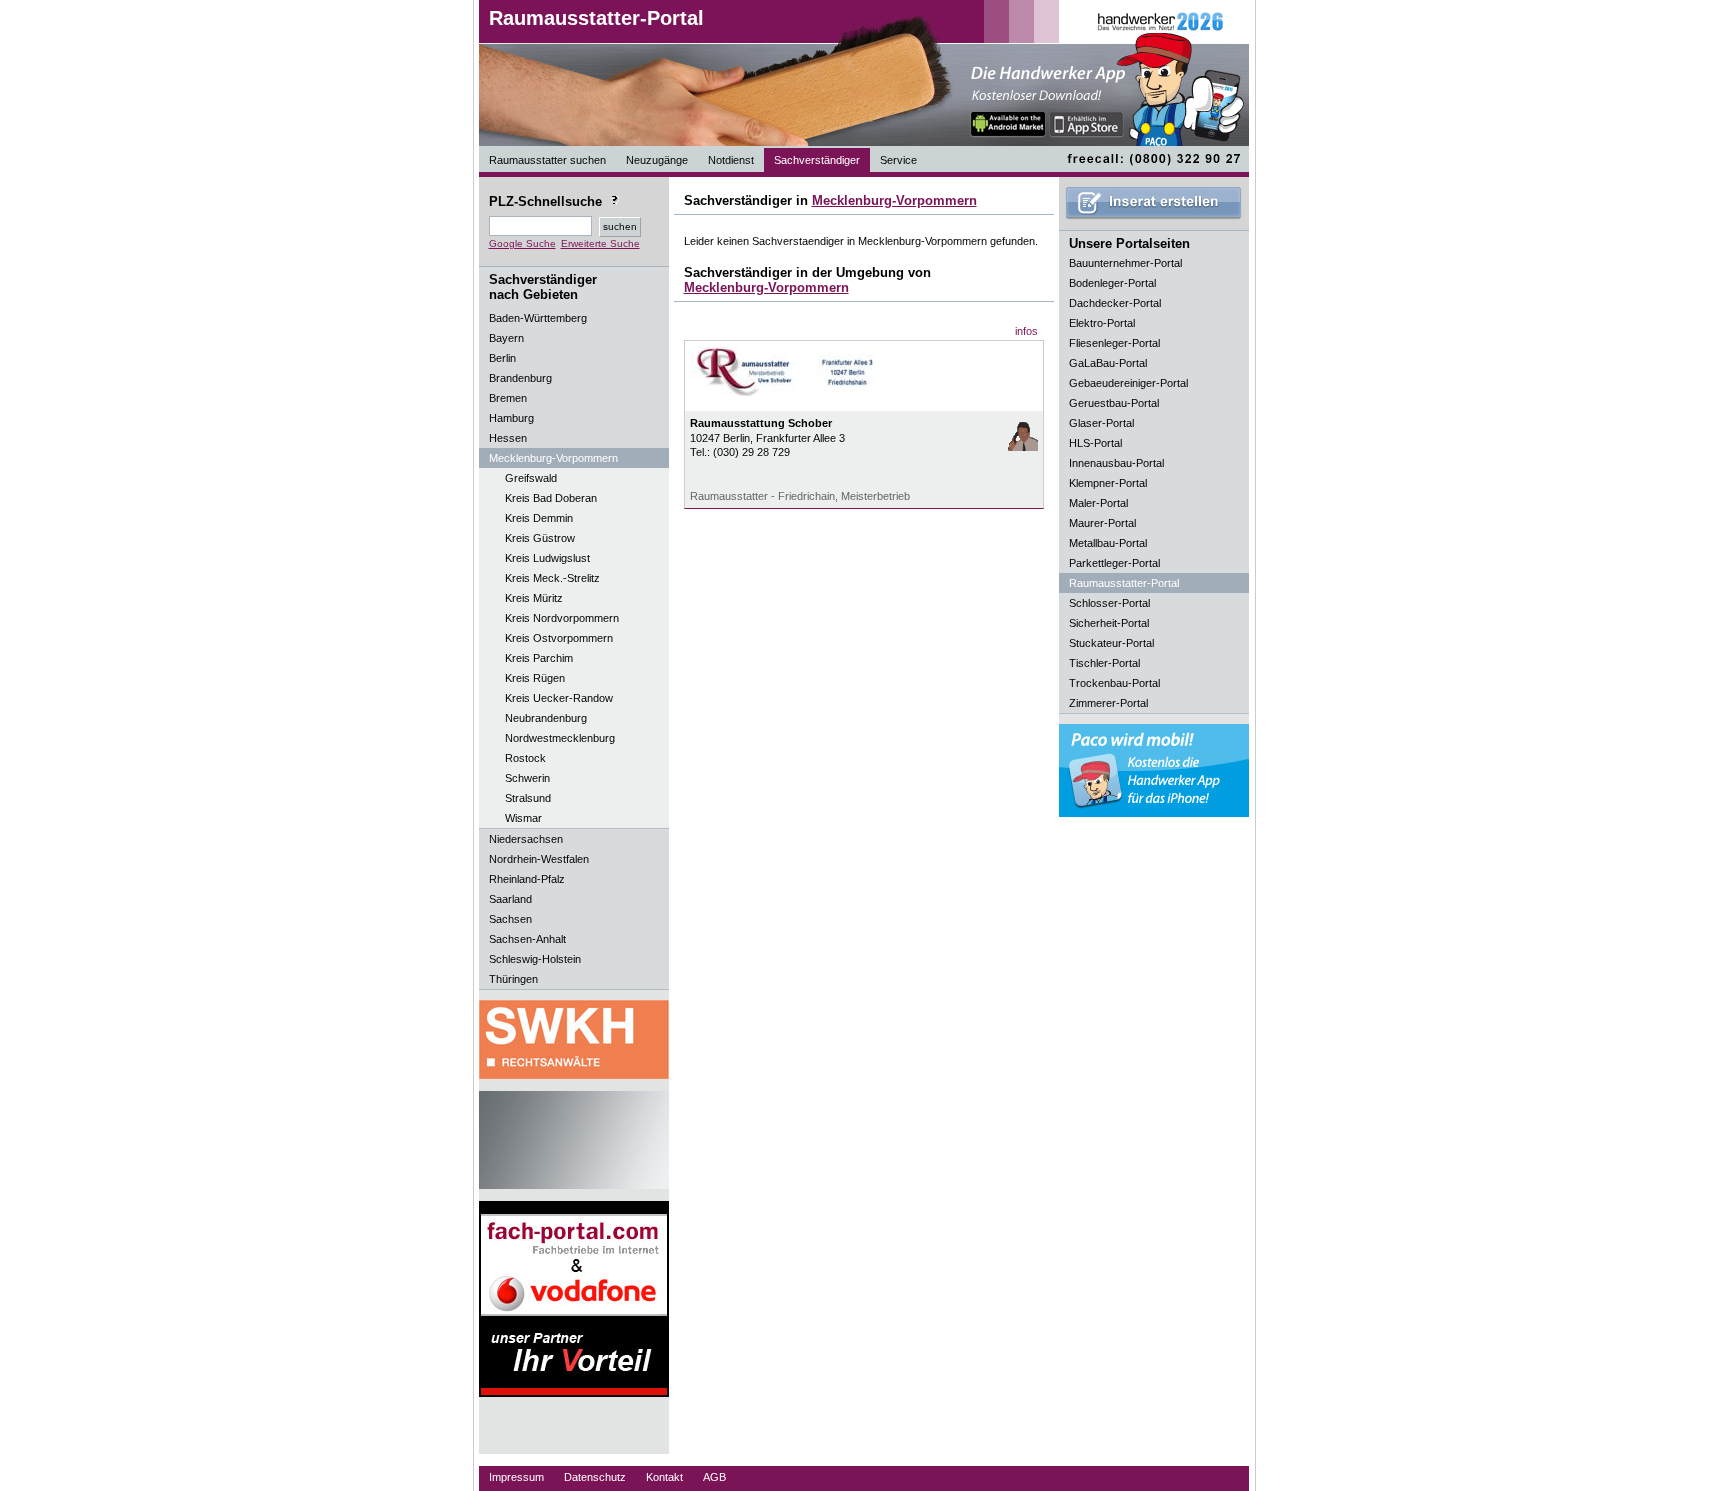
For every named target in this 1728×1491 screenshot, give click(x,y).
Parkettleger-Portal (1114, 563)
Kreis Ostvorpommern (559, 638)
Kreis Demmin (539, 518)
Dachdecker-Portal (1115, 303)
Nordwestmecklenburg (560, 738)
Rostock (525, 758)
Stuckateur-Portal (1111, 643)
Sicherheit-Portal (1109, 623)
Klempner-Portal (1108, 483)
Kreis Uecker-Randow (559, 698)
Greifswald (531, 478)
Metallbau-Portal (1108, 543)
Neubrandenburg (546, 718)
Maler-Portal (1098, 503)
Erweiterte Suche (600, 243)
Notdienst (731, 160)
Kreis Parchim (539, 658)
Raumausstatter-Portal (596, 18)
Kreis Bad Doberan (551, 498)
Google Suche (522, 243)
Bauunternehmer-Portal (1125, 263)
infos (1026, 331)
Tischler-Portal (1104, 663)
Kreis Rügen (535, 678)
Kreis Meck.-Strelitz (552, 578)
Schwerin (527, 778)
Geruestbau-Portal (1114, 403)
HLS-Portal (1095, 443)
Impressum (516, 1477)
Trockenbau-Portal (1114, 683)
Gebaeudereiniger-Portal (1128, 383)
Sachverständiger (817, 160)
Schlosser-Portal (1109, 603)
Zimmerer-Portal (1108, 703)
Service (898, 160)
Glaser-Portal (1101, 423)
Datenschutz (595, 1477)
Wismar (523, 818)
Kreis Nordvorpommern (562, 618)
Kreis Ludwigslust (547, 558)
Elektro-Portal (1102, 323)
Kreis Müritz (534, 598)
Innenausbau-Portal (1116, 463)
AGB (714, 1477)
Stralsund (528, 798)
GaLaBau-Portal (1108, 363)
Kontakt (664, 1477)
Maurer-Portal (1102, 523)
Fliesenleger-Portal (1114, 343)
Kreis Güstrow (540, 538)
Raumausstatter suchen (547, 160)
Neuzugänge (657, 160)
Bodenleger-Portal (1112, 283)
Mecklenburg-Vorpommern (894, 200)
